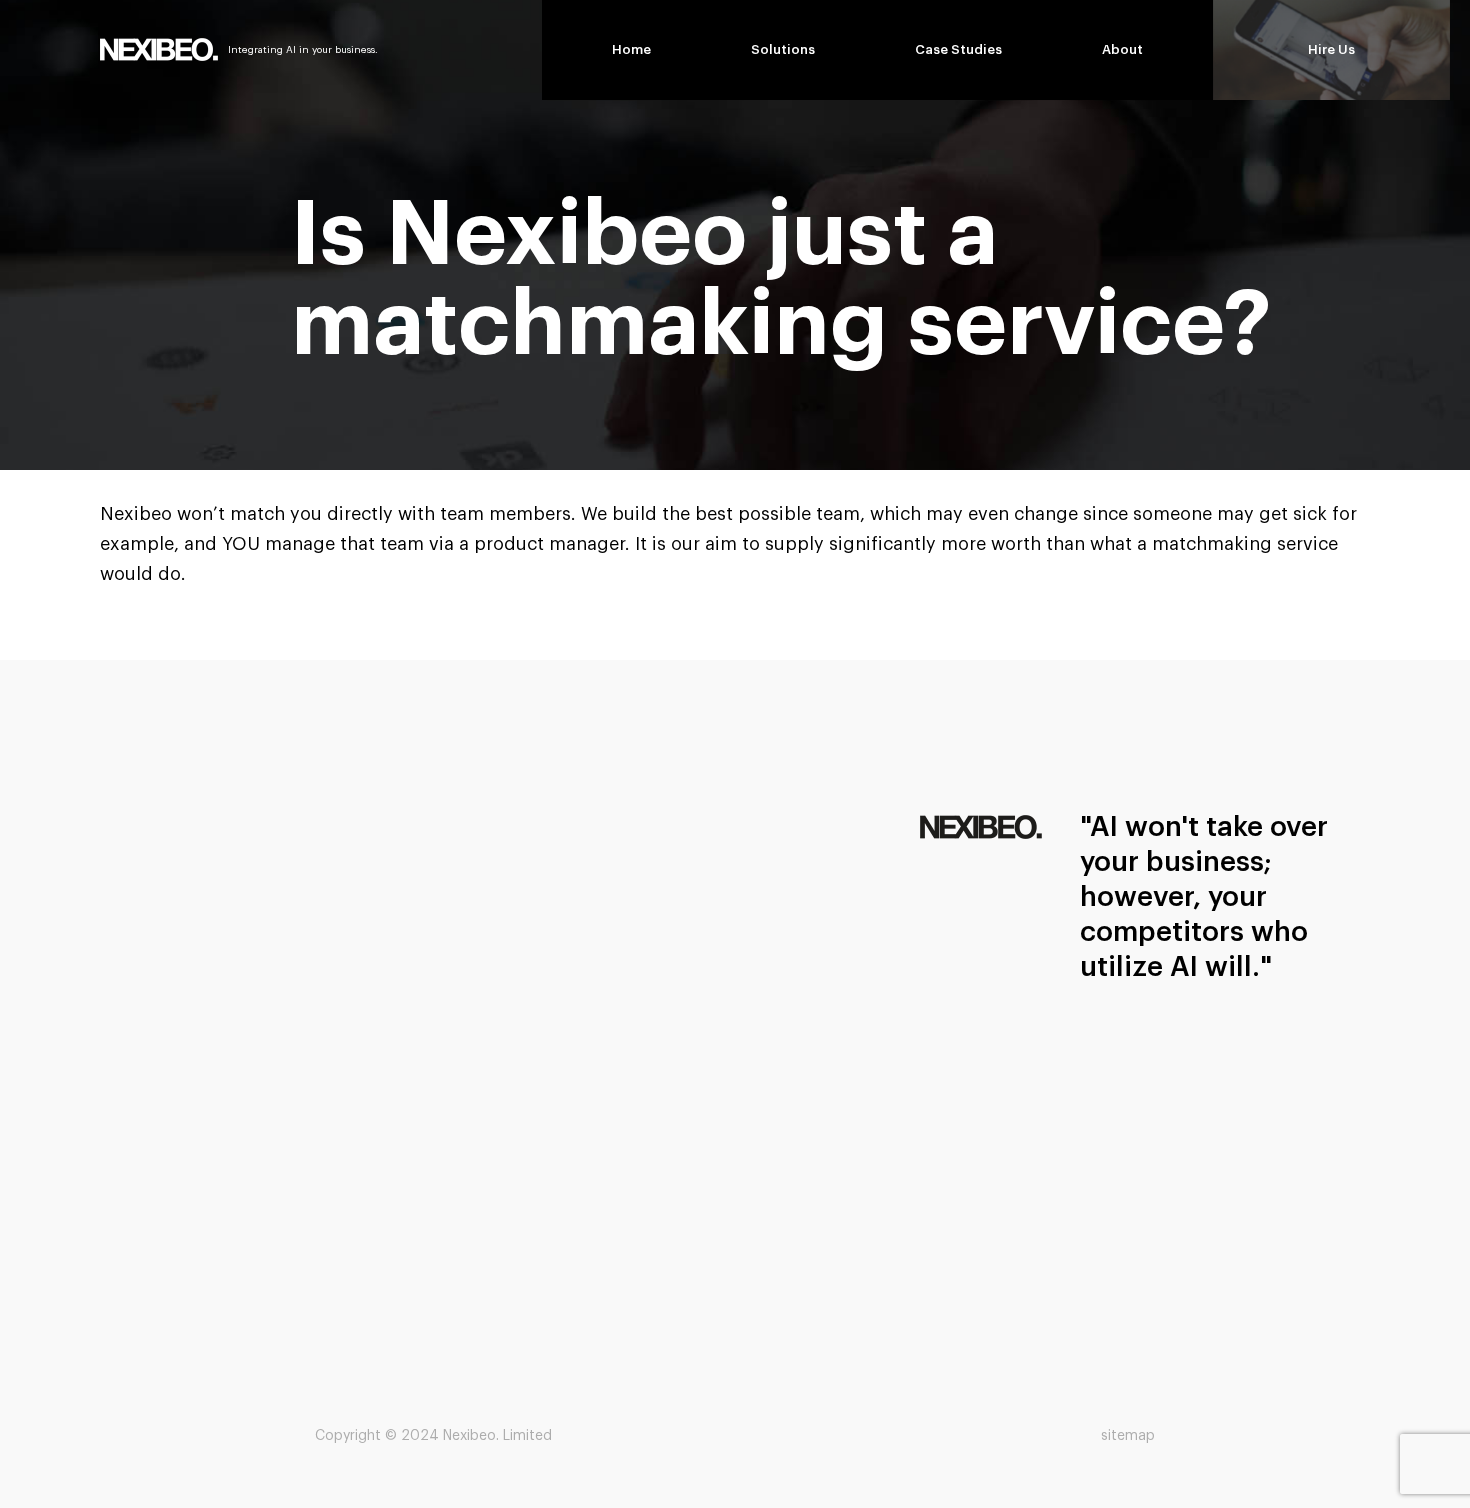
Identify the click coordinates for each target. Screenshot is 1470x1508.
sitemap (1128, 1436)
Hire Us (1331, 49)
